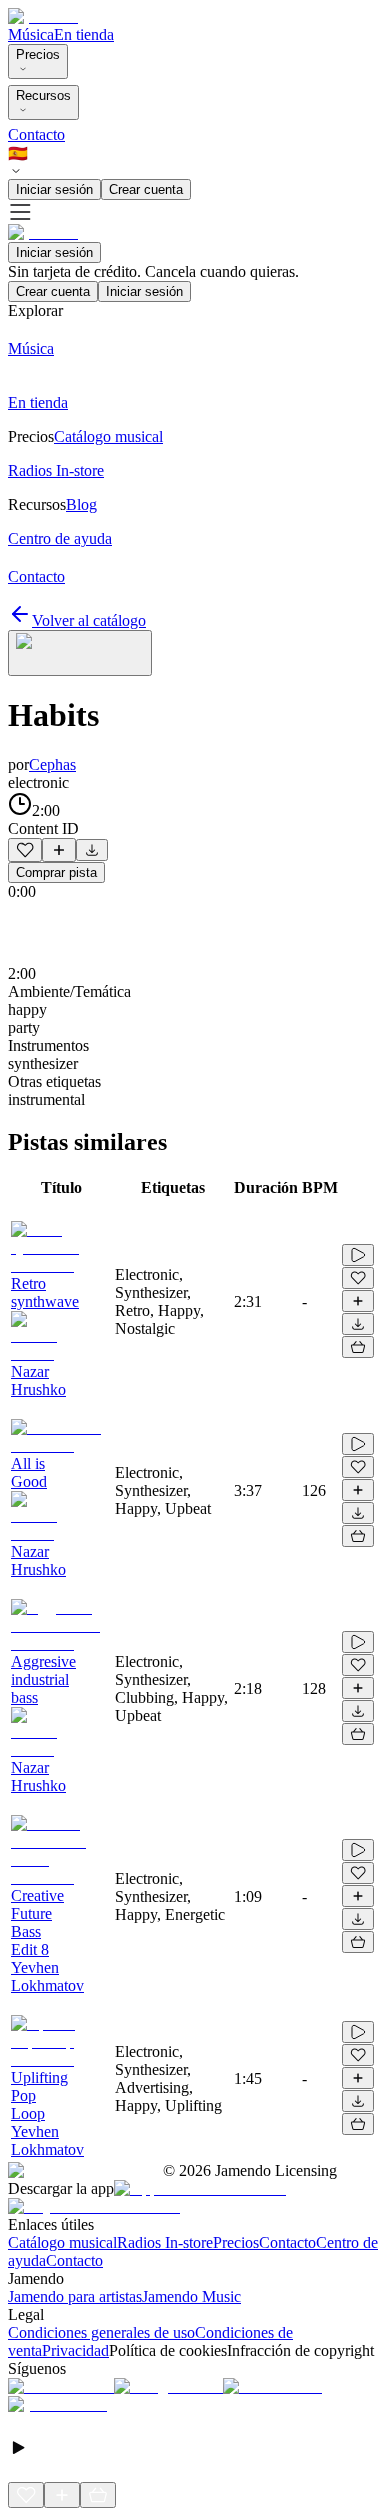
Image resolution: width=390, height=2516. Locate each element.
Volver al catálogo (89, 620)
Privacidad (75, 2350)
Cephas (52, 764)
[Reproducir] (358, 1255)
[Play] (80, 653)
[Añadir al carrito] (358, 1347)
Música (31, 34)
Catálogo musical (62, 2242)
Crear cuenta (146, 189)
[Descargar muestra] (92, 850)
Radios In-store (165, 2242)
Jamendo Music (191, 2296)
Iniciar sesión (54, 189)
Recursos (43, 95)
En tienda (84, 34)
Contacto (36, 134)
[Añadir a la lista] (59, 850)
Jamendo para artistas (75, 2296)
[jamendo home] (43, 16)
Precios (38, 54)
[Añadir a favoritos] (25, 850)
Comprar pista (56, 872)
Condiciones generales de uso (101, 2332)
